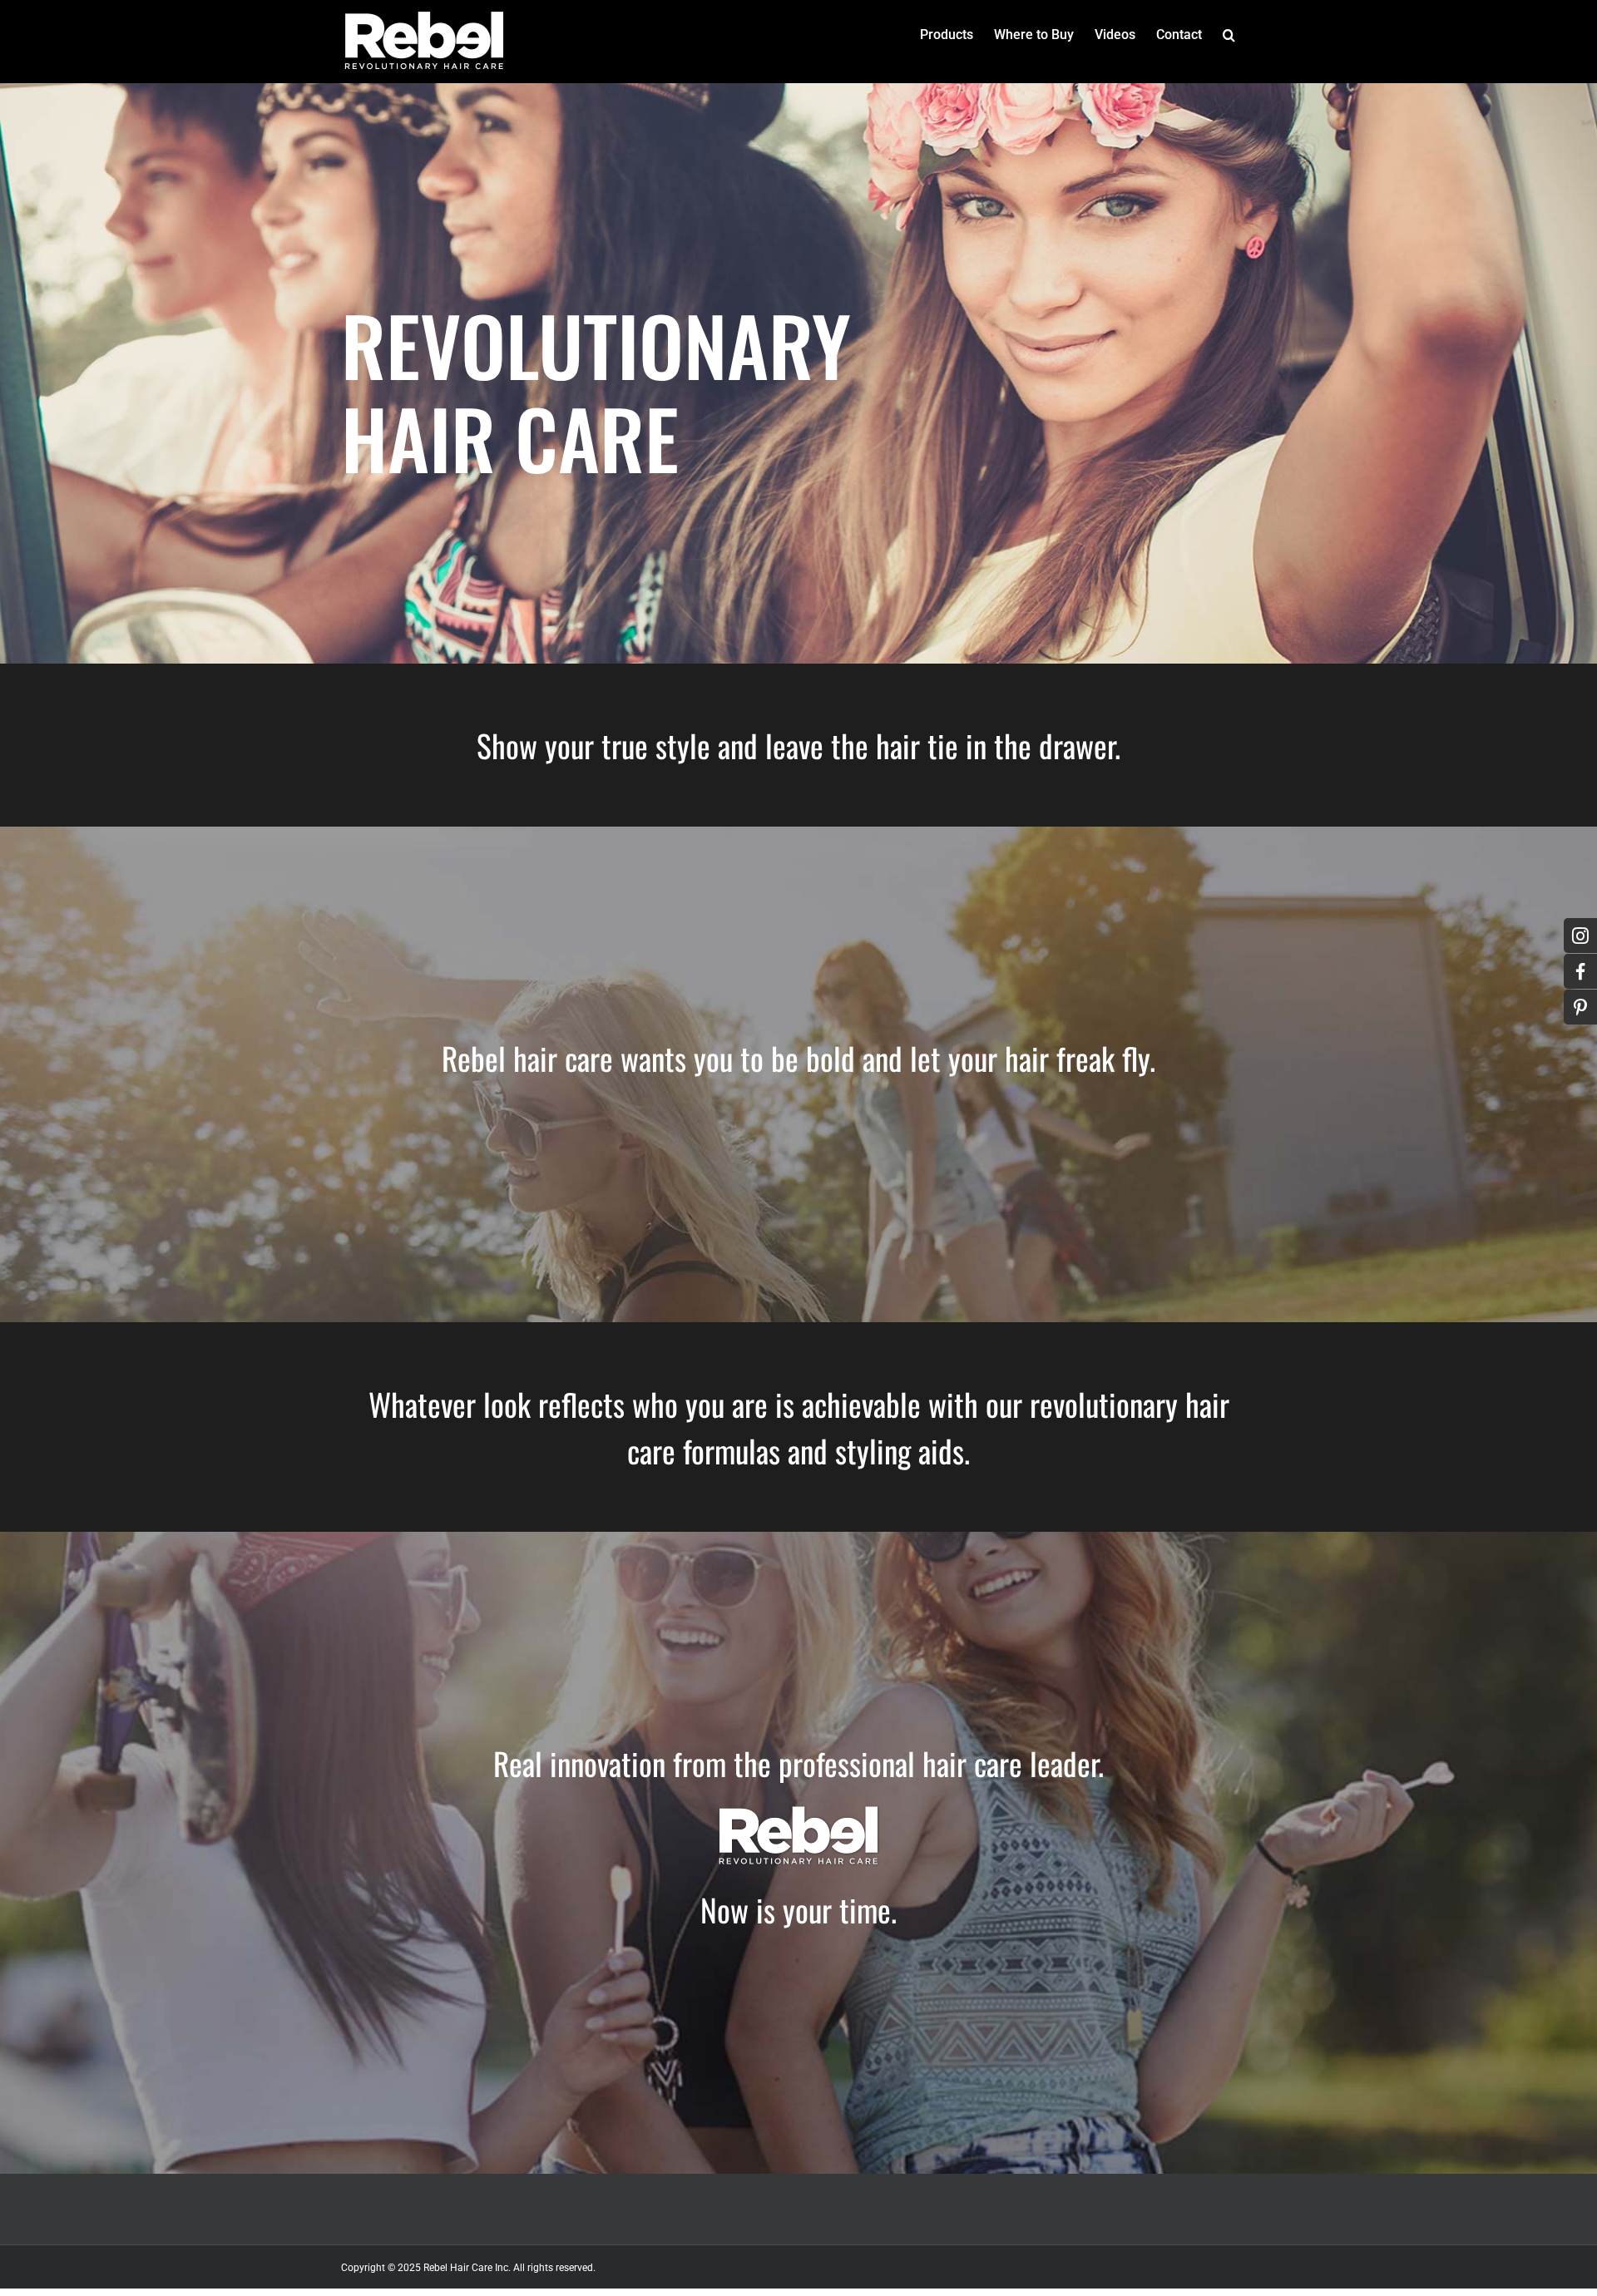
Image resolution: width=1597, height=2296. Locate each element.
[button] (1229, 35)
